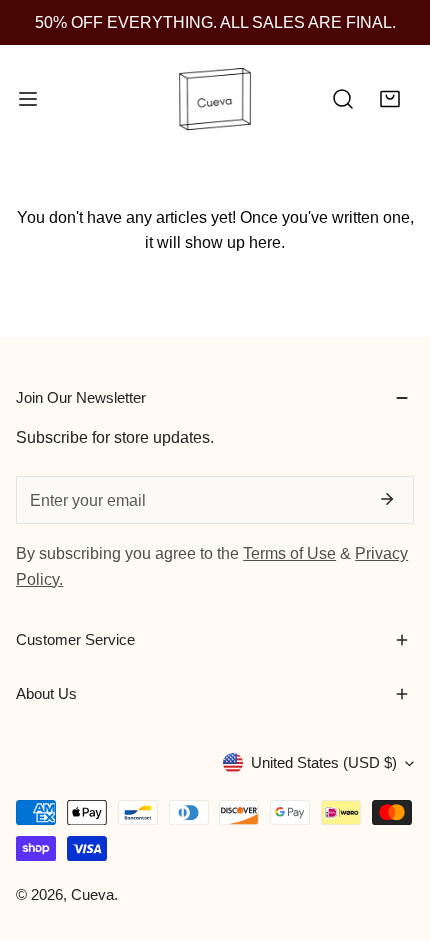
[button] (390, 100)
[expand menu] (28, 100)
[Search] (343, 100)
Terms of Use (289, 553)
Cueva (92, 894)
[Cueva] (215, 100)
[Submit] (386, 499)
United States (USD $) (324, 762)
